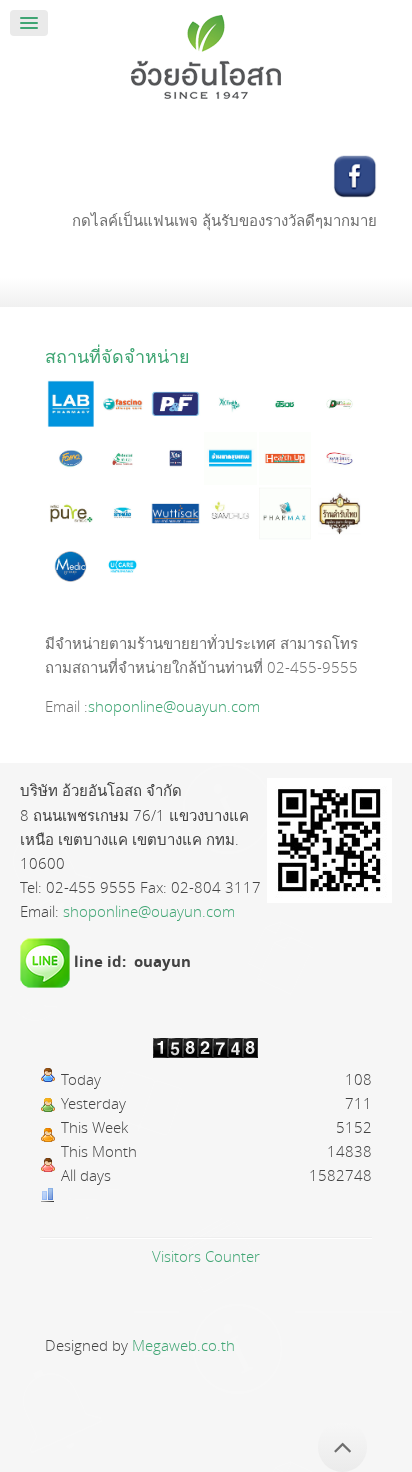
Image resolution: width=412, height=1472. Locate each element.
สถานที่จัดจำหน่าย (117, 356)
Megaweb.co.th (183, 1345)
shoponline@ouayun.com (174, 706)
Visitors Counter (206, 1256)
